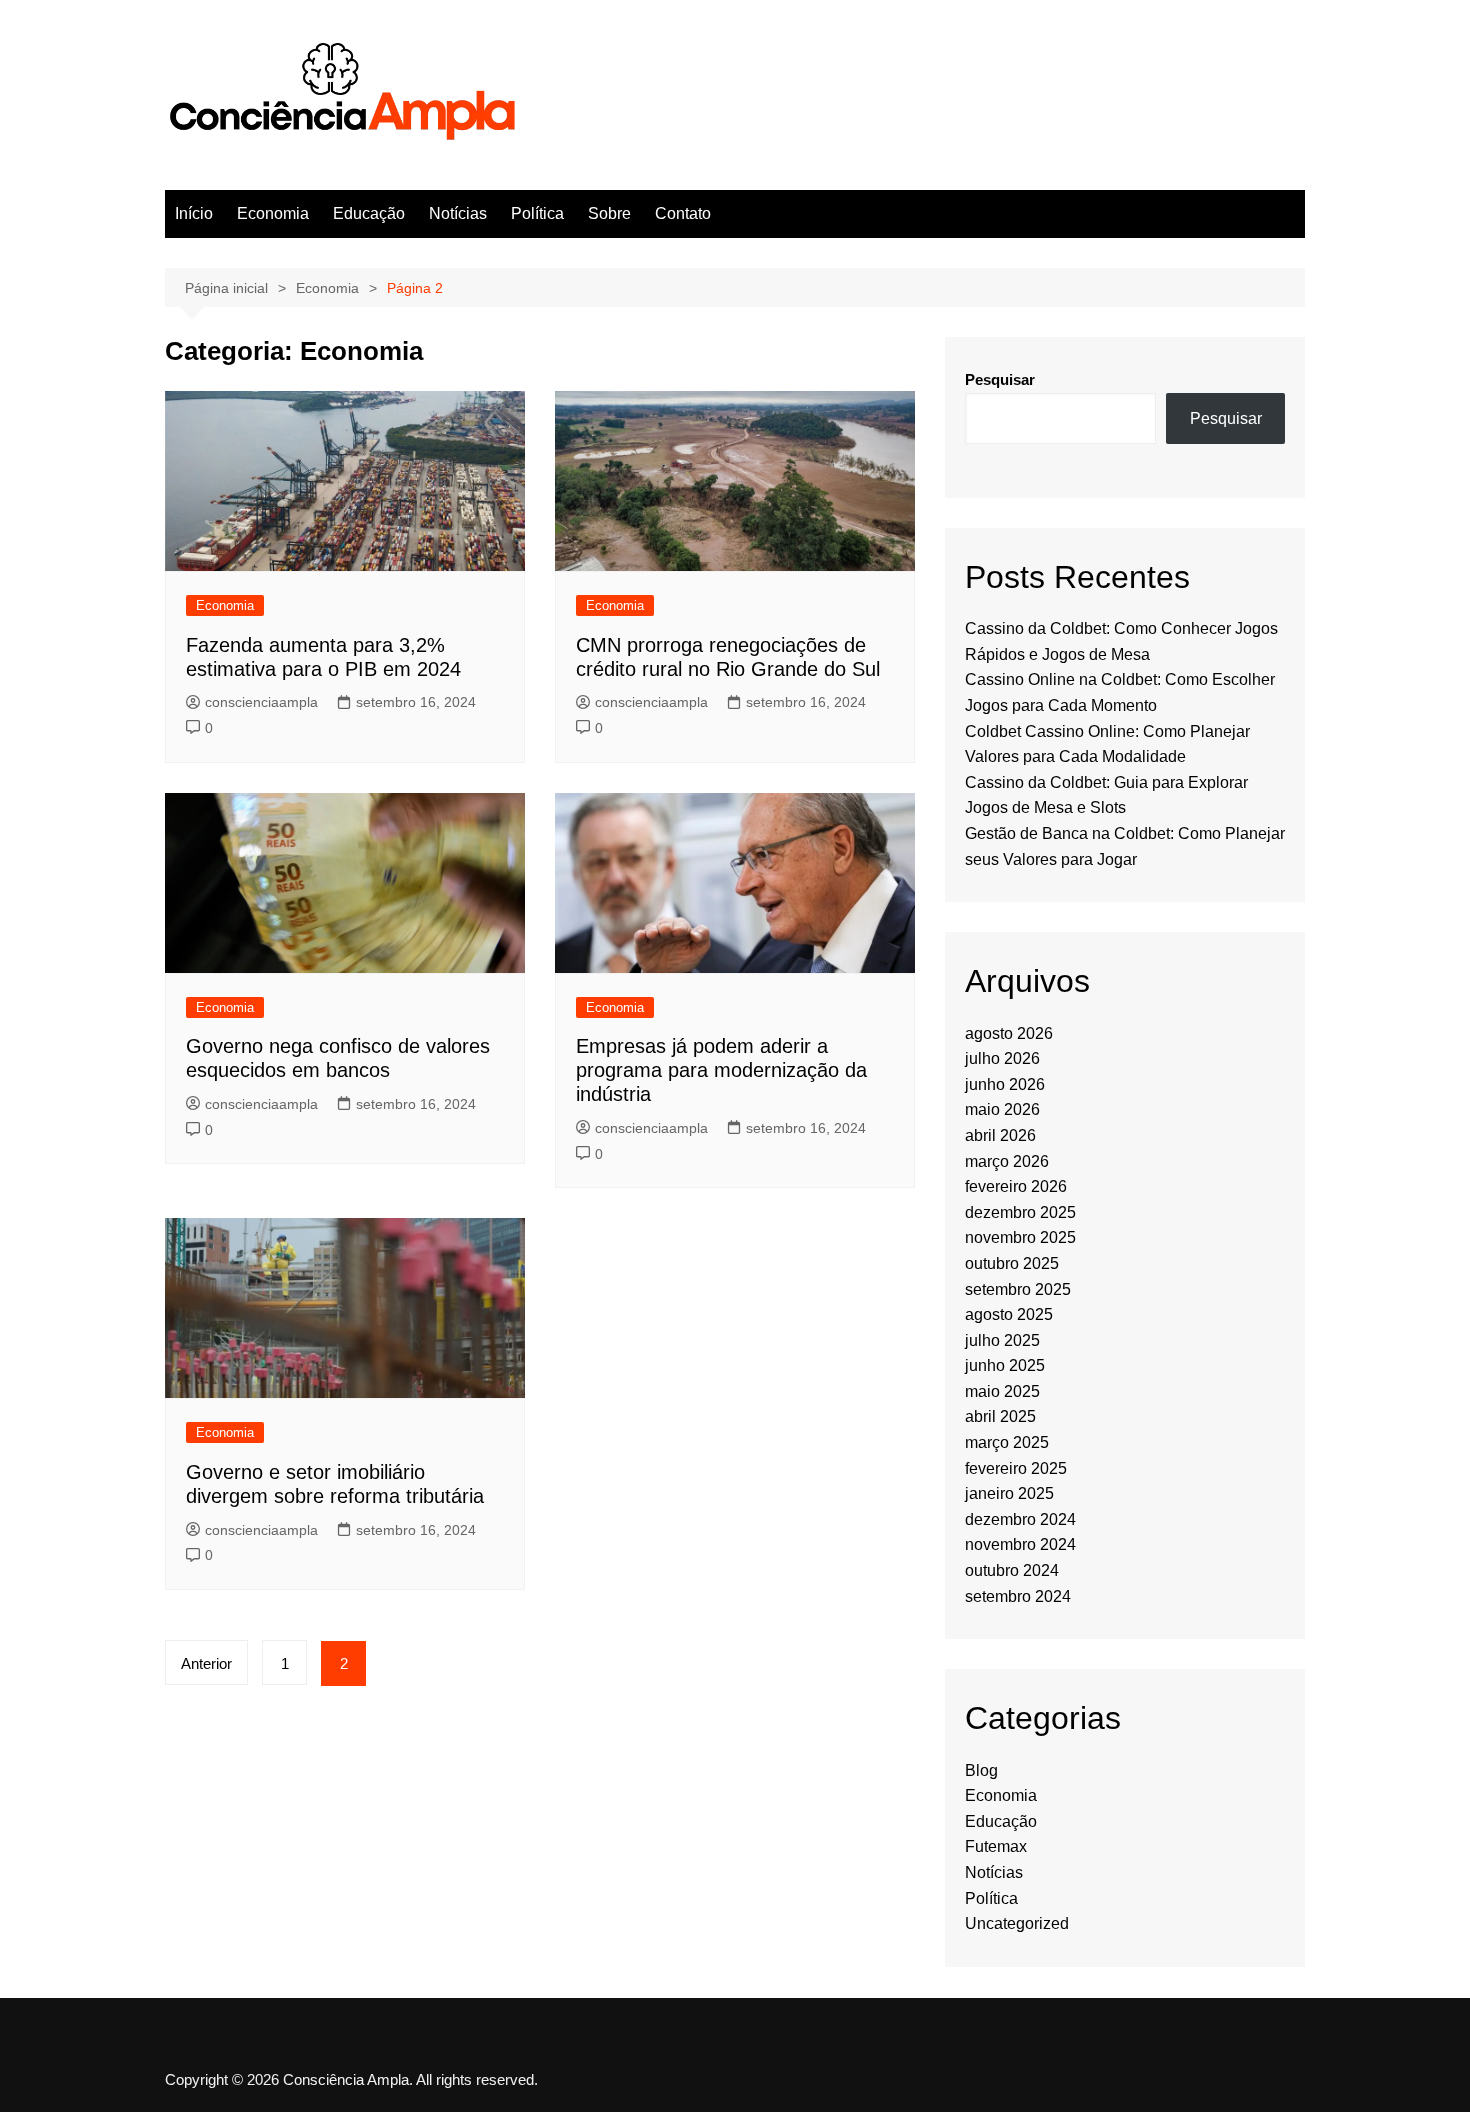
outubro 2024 (1012, 1570)
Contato (683, 213)
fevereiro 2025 (1016, 1468)
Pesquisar (1000, 379)
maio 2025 (1002, 1391)
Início (194, 213)
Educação (369, 213)
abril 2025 (1000, 1416)
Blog (981, 1770)
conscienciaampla (261, 702)
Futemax (996, 1846)
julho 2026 (1002, 1058)
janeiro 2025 (1009, 1493)
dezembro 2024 (1020, 1519)
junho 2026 (1005, 1084)
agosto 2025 (1009, 1314)
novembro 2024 (1020, 1544)
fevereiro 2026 (1016, 1186)
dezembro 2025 (1020, 1212)
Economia (273, 213)
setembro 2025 (1018, 1289)
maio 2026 (1002, 1109)
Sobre (609, 213)
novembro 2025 (1020, 1237)
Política (537, 213)
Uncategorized (1017, 1923)
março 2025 (1007, 1442)
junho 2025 (1005, 1365)
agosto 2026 (1009, 1033)
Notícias (458, 213)
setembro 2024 (1018, 1596)
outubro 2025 (1012, 1263)
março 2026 (1007, 1161)
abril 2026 (1000, 1135)
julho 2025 (1002, 1340)
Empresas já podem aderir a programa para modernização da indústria (721, 1070)
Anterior (206, 1663)
